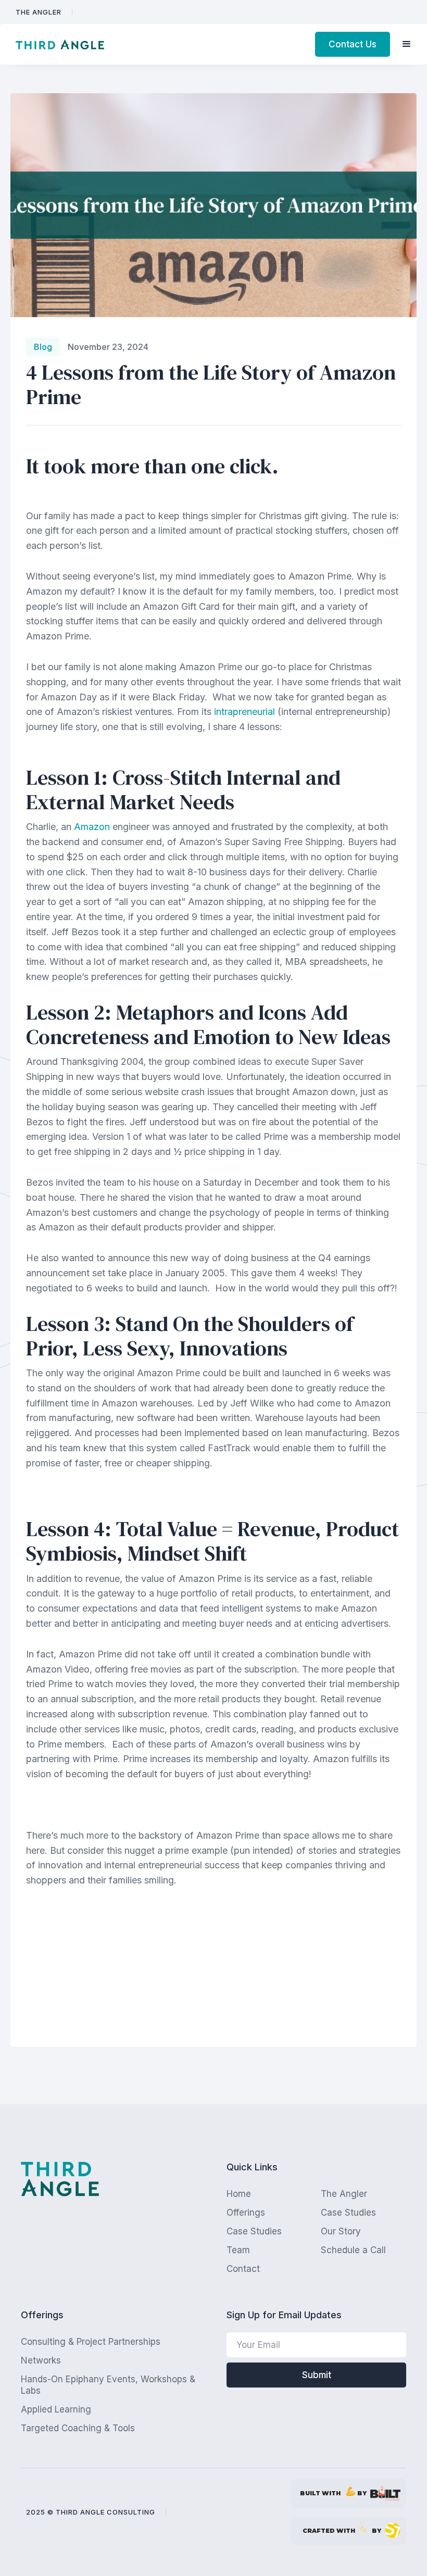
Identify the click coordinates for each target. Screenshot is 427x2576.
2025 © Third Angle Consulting (91, 2512)
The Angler (39, 12)
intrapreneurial (244, 712)
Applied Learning (56, 2409)
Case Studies (348, 2213)
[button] (407, 44)
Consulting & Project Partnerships (91, 2342)
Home (239, 2194)
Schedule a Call (353, 2250)
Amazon (92, 827)
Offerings (246, 2213)
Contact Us (353, 44)
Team (238, 2250)
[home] (60, 45)
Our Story (341, 2231)
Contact (243, 2269)
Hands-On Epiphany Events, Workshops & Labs (108, 2385)
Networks (41, 2360)
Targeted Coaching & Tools (78, 2428)
